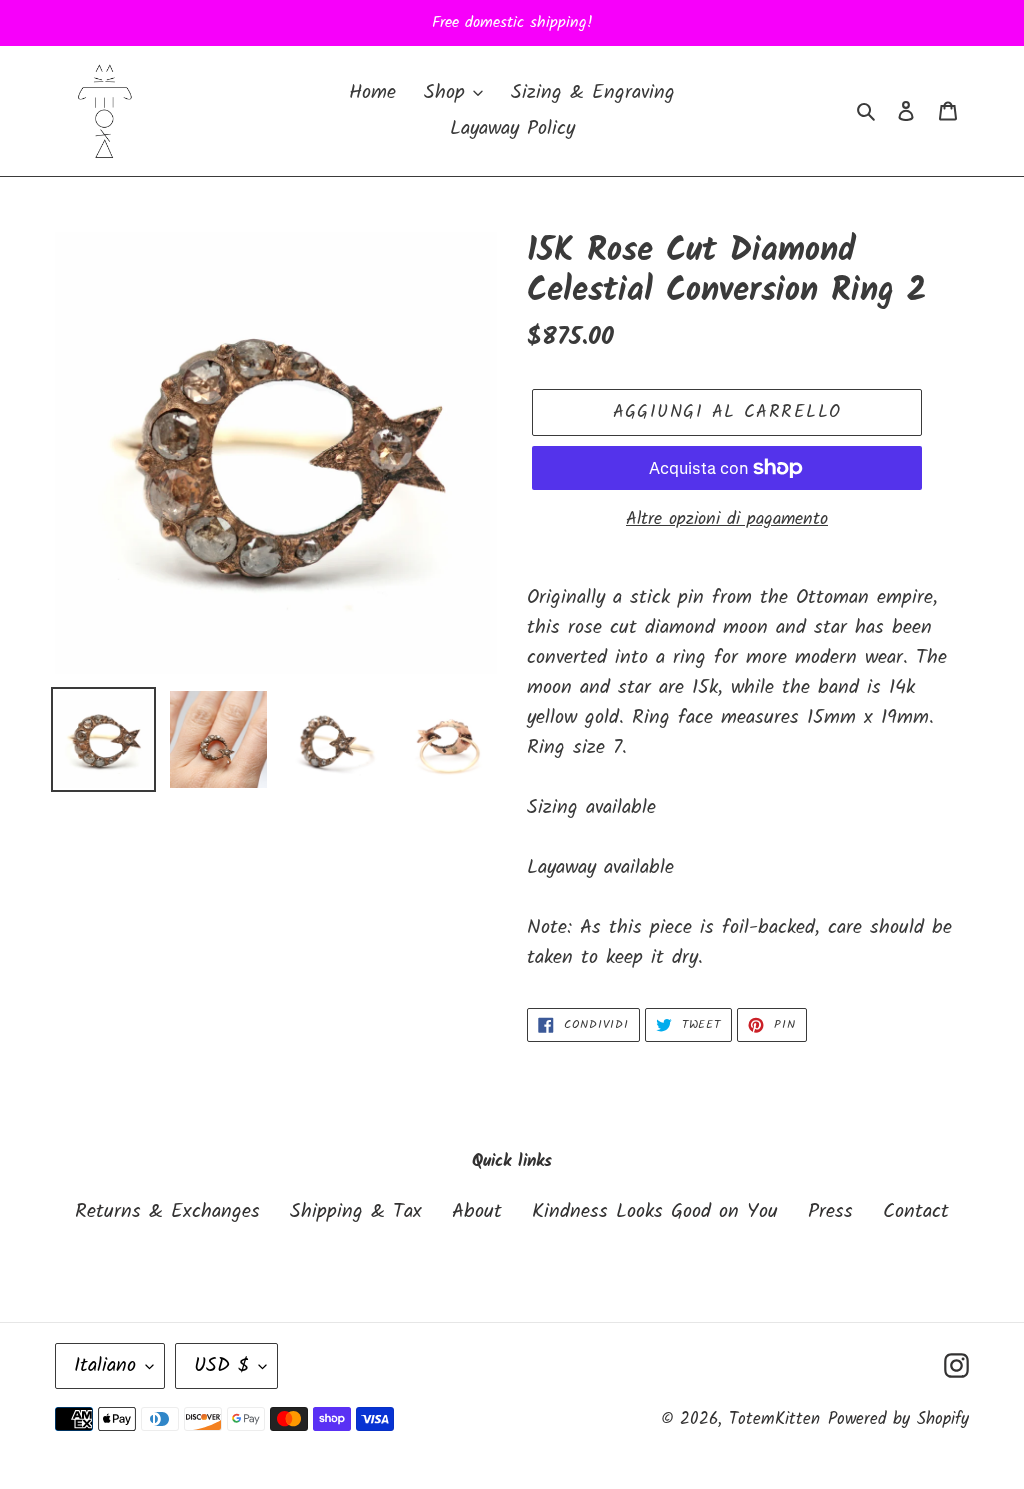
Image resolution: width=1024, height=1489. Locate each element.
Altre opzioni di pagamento (727, 519)
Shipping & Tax (356, 1212)
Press (830, 1212)
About (477, 1212)
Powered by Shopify (898, 1419)
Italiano (105, 1366)
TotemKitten (774, 1419)
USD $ (221, 1366)
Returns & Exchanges (167, 1212)
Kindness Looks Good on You (655, 1212)
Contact (916, 1212)
